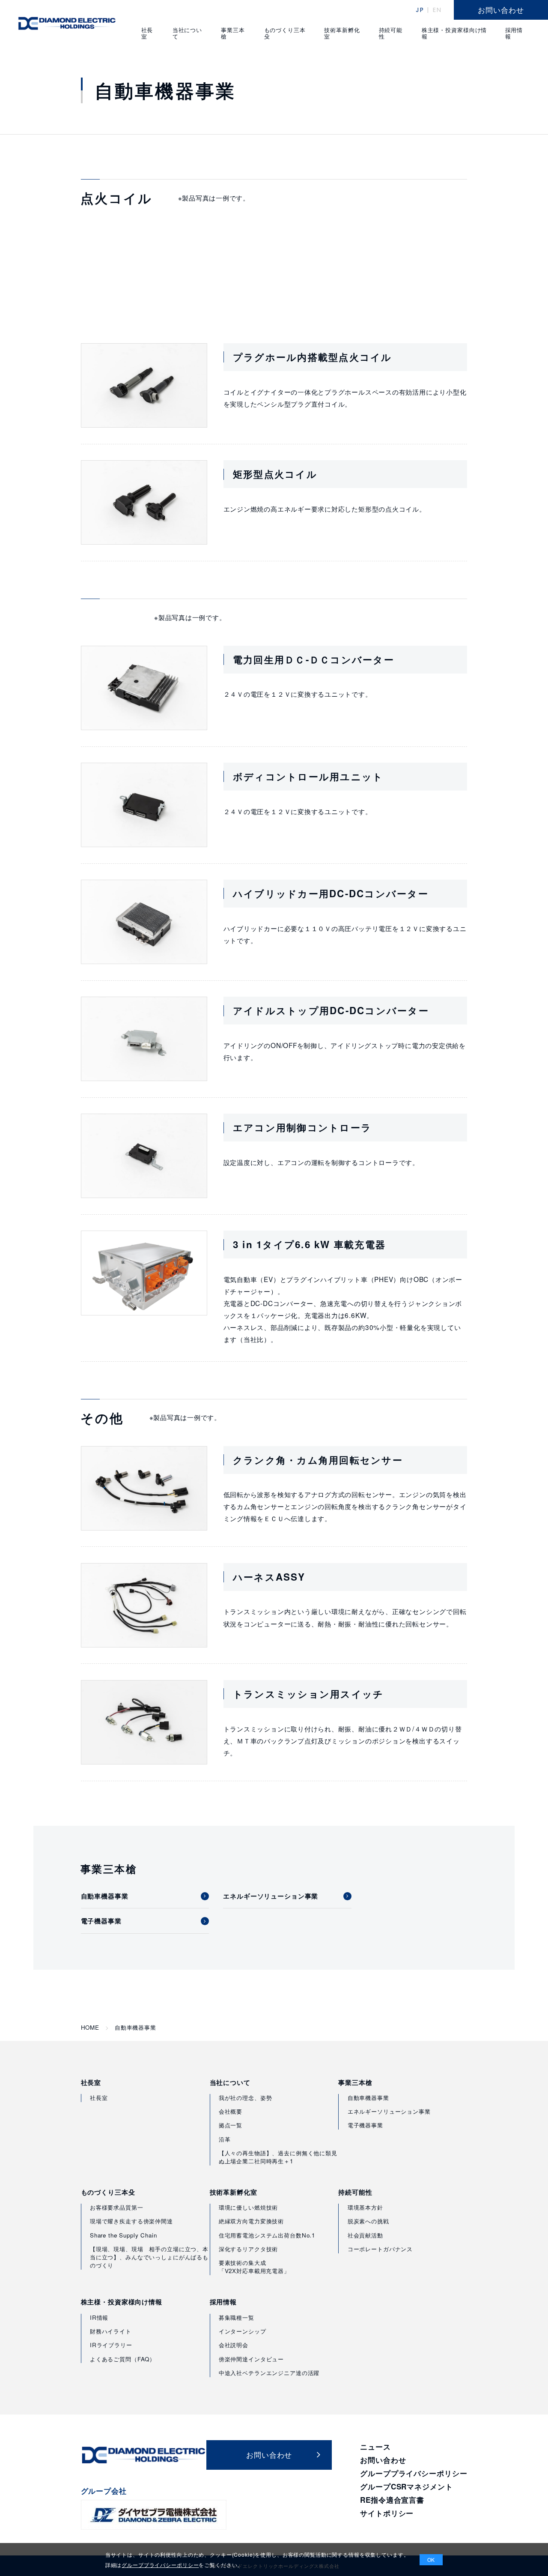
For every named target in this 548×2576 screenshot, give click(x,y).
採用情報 (223, 2302)
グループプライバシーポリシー (414, 2473)
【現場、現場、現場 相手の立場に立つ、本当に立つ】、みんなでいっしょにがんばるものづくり (149, 2257)
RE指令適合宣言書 (392, 2500)
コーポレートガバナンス (380, 2249)
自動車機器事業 (368, 2098)
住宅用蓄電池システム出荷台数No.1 (267, 2235)
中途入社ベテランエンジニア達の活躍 (269, 2373)
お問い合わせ (383, 2460)
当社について (230, 2083)
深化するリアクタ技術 (249, 2249)
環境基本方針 (365, 2207)
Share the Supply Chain (124, 2235)
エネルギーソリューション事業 (389, 2111)
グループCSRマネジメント (406, 2486)
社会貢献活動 (365, 2235)
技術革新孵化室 (234, 2192)
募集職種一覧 (237, 2317)
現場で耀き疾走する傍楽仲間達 (131, 2221)
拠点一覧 (231, 2125)
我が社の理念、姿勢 (246, 2098)
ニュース (375, 2447)
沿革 (225, 2139)
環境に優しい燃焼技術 (249, 2207)
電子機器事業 (365, 2125)
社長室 (91, 2083)
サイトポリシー (387, 2513)
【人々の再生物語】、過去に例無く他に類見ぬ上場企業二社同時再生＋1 (278, 2157)
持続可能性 (355, 2192)
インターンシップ (243, 2331)
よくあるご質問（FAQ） (123, 2359)
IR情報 (99, 2317)
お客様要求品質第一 (117, 2207)
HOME (90, 2028)
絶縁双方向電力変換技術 (251, 2221)
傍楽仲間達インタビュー (251, 2359)
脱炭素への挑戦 (368, 2221)
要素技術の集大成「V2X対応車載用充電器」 (254, 2267)
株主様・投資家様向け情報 (122, 2302)
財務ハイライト (111, 2331)
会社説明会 (234, 2345)
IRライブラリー (111, 2345)
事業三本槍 (355, 2083)
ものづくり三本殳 (108, 2192)
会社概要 (231, 2111)
